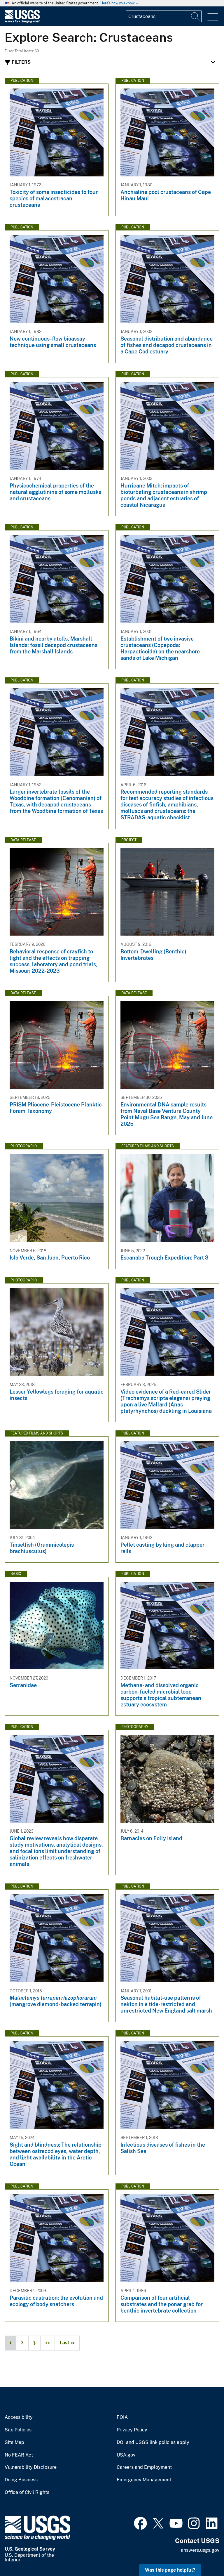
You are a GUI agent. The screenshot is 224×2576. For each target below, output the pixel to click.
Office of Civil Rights (27, 2492)
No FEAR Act (19, 2455)
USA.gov (126, 2455)
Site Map (14, 2443)
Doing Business (21, 2480)
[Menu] (213, 17)
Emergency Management (144, 2480)
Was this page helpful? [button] (170, 2570)
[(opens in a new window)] (140, 2523)
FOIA (122, 2417)
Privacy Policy (132, 2430)
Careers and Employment (144, 2467)
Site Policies (18, 2430)
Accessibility (19, 2417)
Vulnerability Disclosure (31, 2467)
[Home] (22, 21)
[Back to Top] (203, 2555)
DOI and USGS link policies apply (153, 2443)
